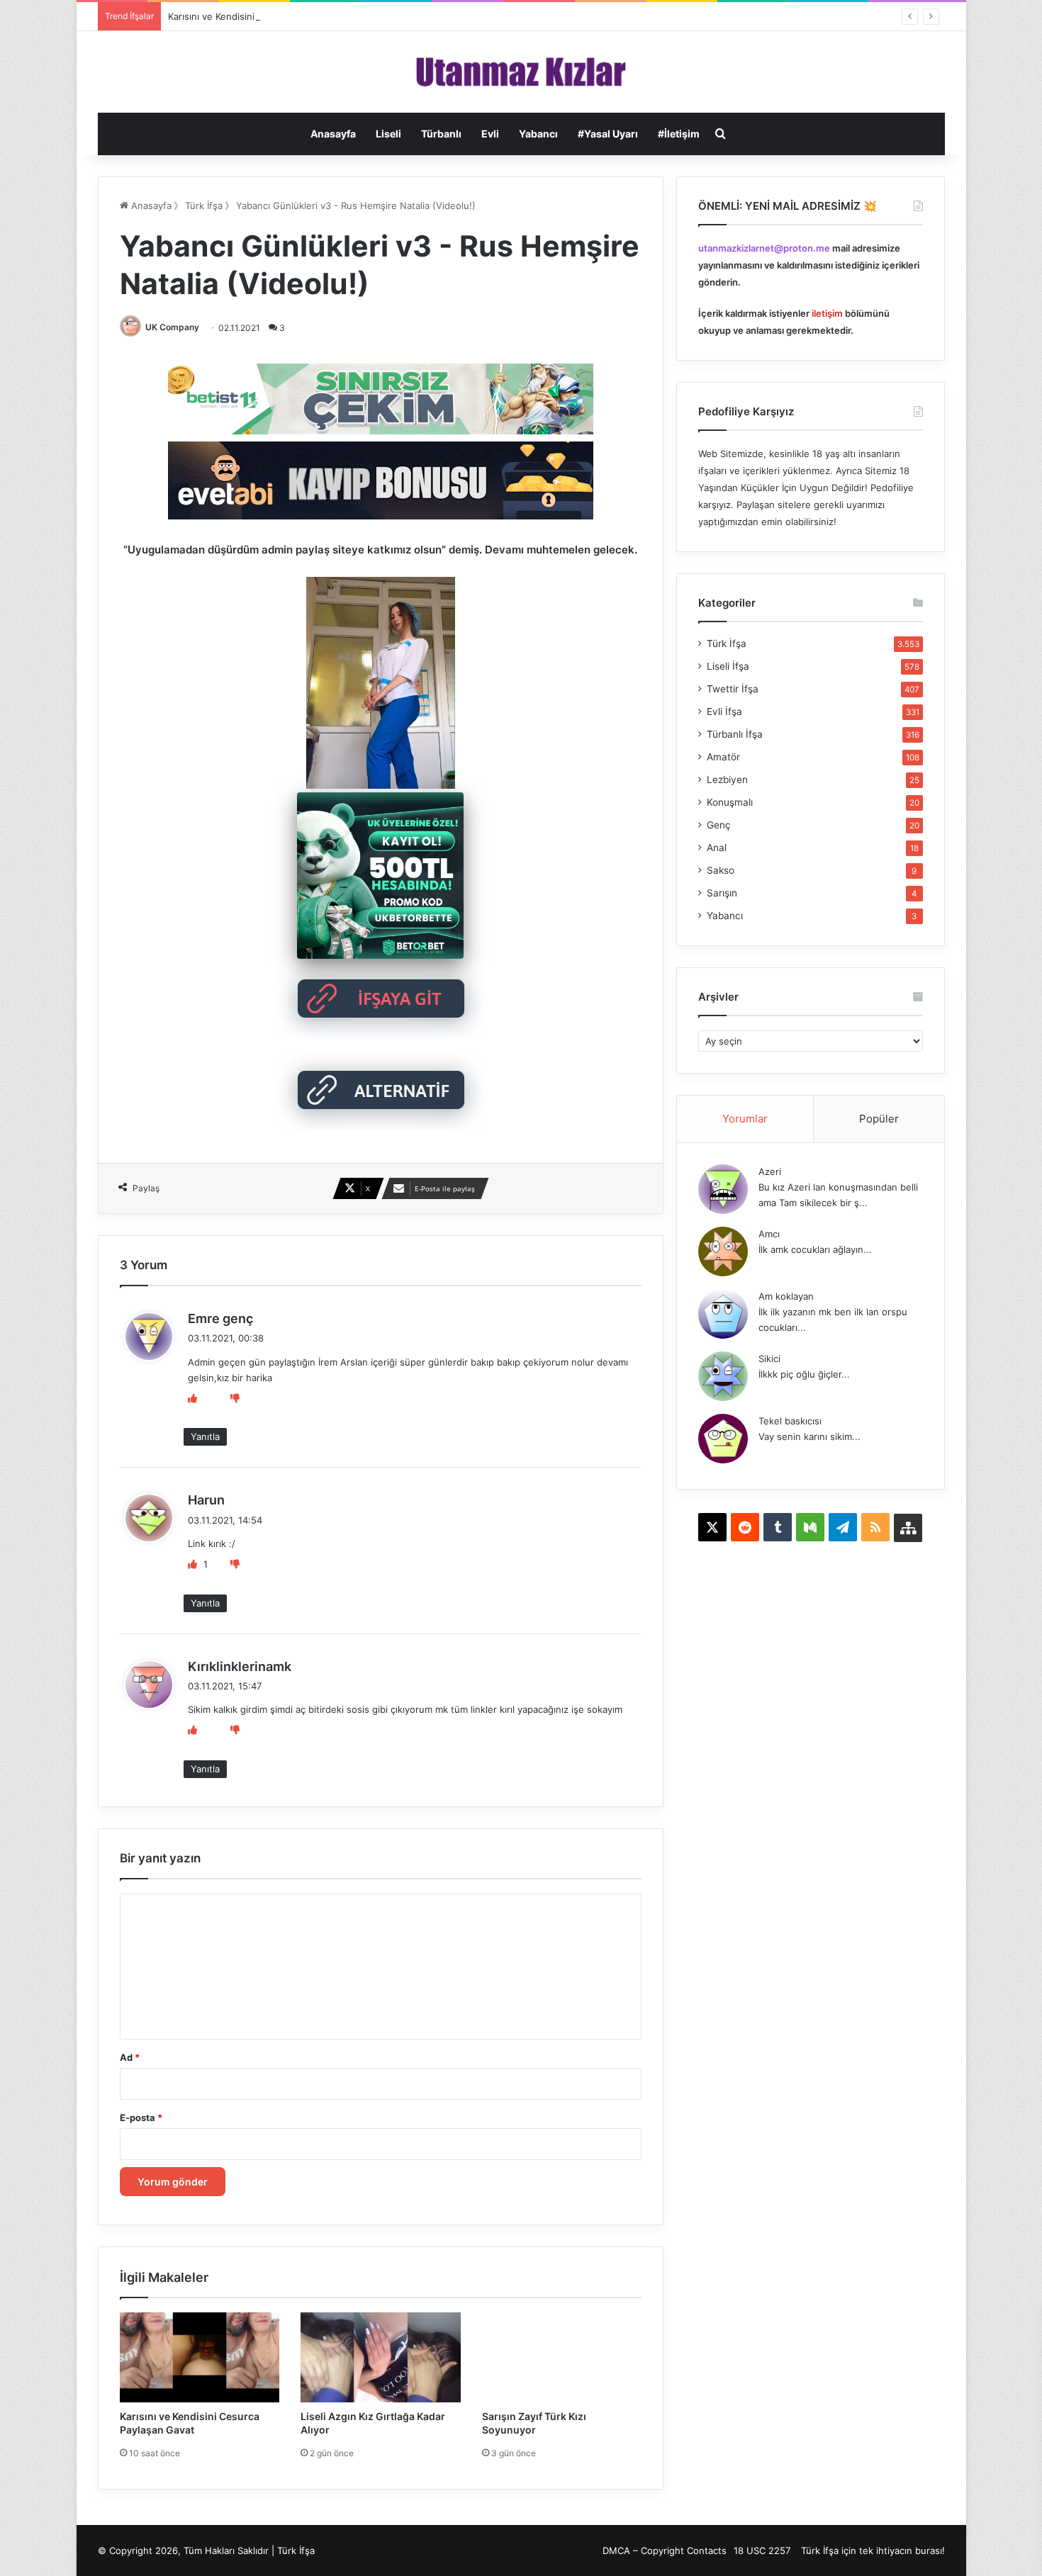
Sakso (721, 870)
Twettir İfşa (733, 689)
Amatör (723, 757)
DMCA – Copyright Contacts (665, 2550)
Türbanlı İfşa (735, 734)
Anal (717, 848)
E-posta (141, 2117)
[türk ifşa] (521, 72)
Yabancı (538, 134)
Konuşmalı (730, 802)
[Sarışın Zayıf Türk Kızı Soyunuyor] (562, 2357)
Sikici (769, 1359)
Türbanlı (441, 134)
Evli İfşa (724, 712)
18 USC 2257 (762, 2550)
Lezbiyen (727, 780)
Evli (490, 134)
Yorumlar (745, 1119)
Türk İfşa (204, 206)
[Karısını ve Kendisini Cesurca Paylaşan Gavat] (200, 2357)
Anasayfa (333, 134)
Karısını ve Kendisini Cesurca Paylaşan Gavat (265, 16)
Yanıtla (205, 1436)
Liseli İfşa (728, 666)
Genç (719, 825)
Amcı (769, 1234)
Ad (130, 2057)
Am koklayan (786, 1296)
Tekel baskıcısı (790, 1421)
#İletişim (679, 134)
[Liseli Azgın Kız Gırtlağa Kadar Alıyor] (381, 2357)
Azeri (770, 1171)
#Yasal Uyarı (608, 134)
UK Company (172, 327)
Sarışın (722, 893)
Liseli (388, 134)
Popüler (879, 1119)
